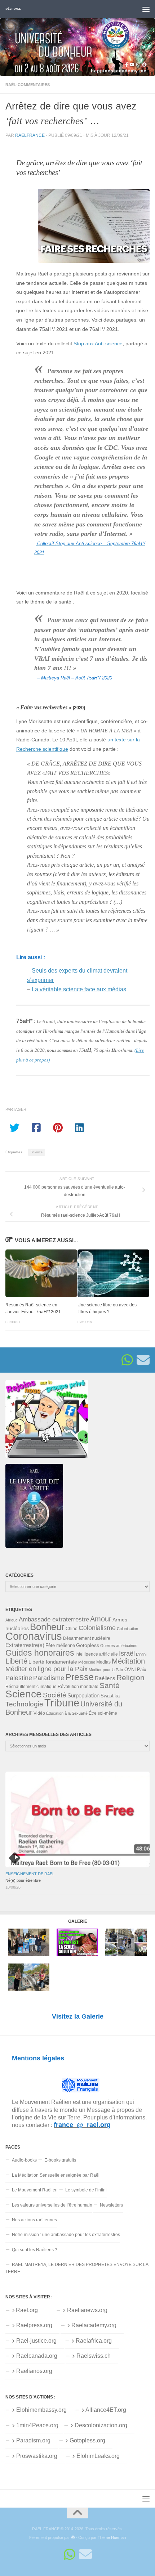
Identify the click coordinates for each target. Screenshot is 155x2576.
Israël (127, 1653)
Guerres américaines (119, 1646)
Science (37, 1152)
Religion (130, 1677)
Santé (110, 1686)
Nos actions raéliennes (34, 2220)
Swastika (110, 1696)
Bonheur (47, 1627)
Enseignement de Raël (30, 1874)
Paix (142, 1670)
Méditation (128, 1661)
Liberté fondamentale (53, 1662)
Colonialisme (97, 1628)
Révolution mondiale (78, 1687)
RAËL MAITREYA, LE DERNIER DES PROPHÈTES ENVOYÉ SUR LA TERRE (77, 2268)
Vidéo (39, 1713)
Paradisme (49, 1678)
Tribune (62, 1703)
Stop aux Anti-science (98, 344)
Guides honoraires (40, 1653)
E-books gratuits (60, 2160)
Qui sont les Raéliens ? (35, 2250)
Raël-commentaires (28, 85)
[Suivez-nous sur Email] (143, 1360)
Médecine (87, 1662)
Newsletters (111, 2205)
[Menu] (146, 9)
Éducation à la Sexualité (67, 1713)
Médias (103, 1662)
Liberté (16, 1661)
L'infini (141, 1654)
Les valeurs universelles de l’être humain (52, 2205)
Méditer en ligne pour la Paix (46, 1669)
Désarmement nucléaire (87, 1638)
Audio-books (24, 2160)
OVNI (130, 1670)
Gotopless (88, 1645)
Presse (79, 1677)
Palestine (19, 1678)
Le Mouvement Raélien (35, 2190)
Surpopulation (83, 1695)
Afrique (12, 1620)
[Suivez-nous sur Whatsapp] (127, 1360)
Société (55, 1695)
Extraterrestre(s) (25, 1645)
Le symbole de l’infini (86, 2190)
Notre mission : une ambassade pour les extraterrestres (66, 2235)
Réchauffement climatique (31, 1687)
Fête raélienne (60, 1646)
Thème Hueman (112, 2537)
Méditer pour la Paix (106, 1670)
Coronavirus (34, 1636)
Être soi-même (103, 1713)
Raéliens (105, 1678)
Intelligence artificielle (97, 1654)
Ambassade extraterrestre (54, 1619)
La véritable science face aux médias (79, 989)
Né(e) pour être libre (23, 1880)
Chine (72, 1629)
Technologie (24, 1704)
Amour (101, 1619)
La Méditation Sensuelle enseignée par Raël (56, 2175)
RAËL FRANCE (13, 9)
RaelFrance (30, 135)
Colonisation (127, 1629)
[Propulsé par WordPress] (73, 2538)
